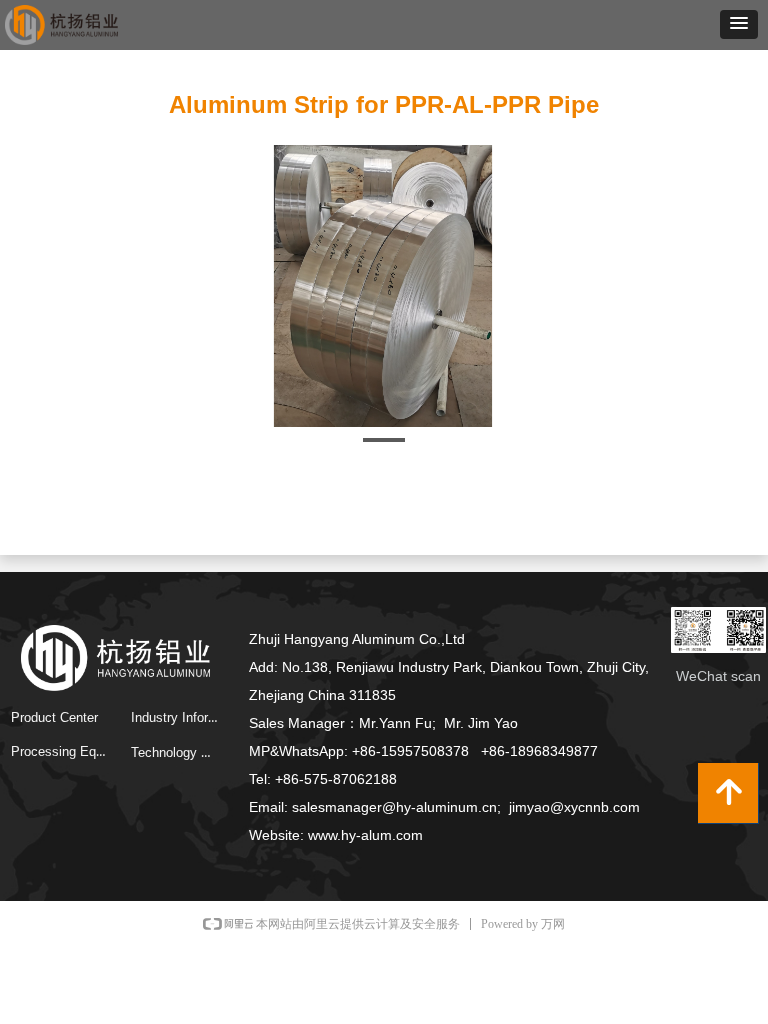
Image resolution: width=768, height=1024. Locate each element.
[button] (739, 24)
